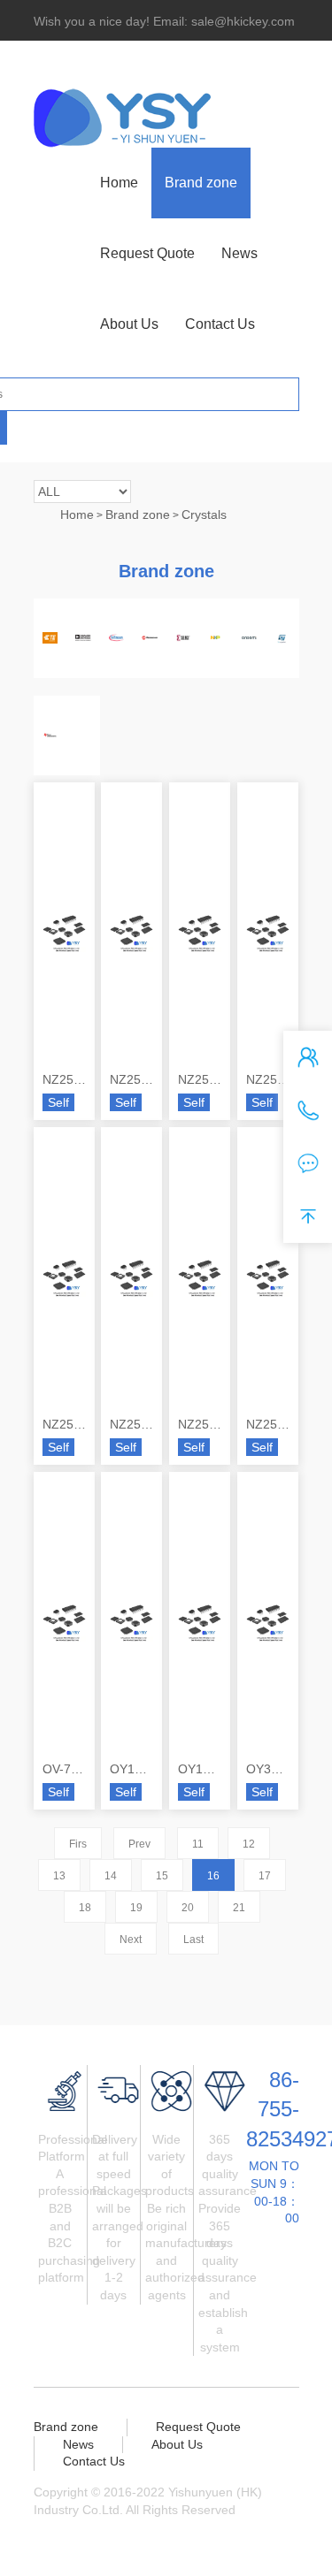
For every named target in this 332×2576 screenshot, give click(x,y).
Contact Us (220, 324)
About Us (129, 324)
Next (131, 1940)
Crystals (204, 514)
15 (162, 1876)
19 (136, 1908)
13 (59, 1876)
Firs (78, 1844)
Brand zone (201, 183)
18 (85, 1908)
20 (188, 1908)
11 (198, 1844)
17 (265, 1876)
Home (119, 183)
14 (111, 1876)
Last (193, 1940)
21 (239, 1908)
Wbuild (70, 2526)
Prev (139, 1844)
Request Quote (147, 253)
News (239, 253)
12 (249, 1844)
